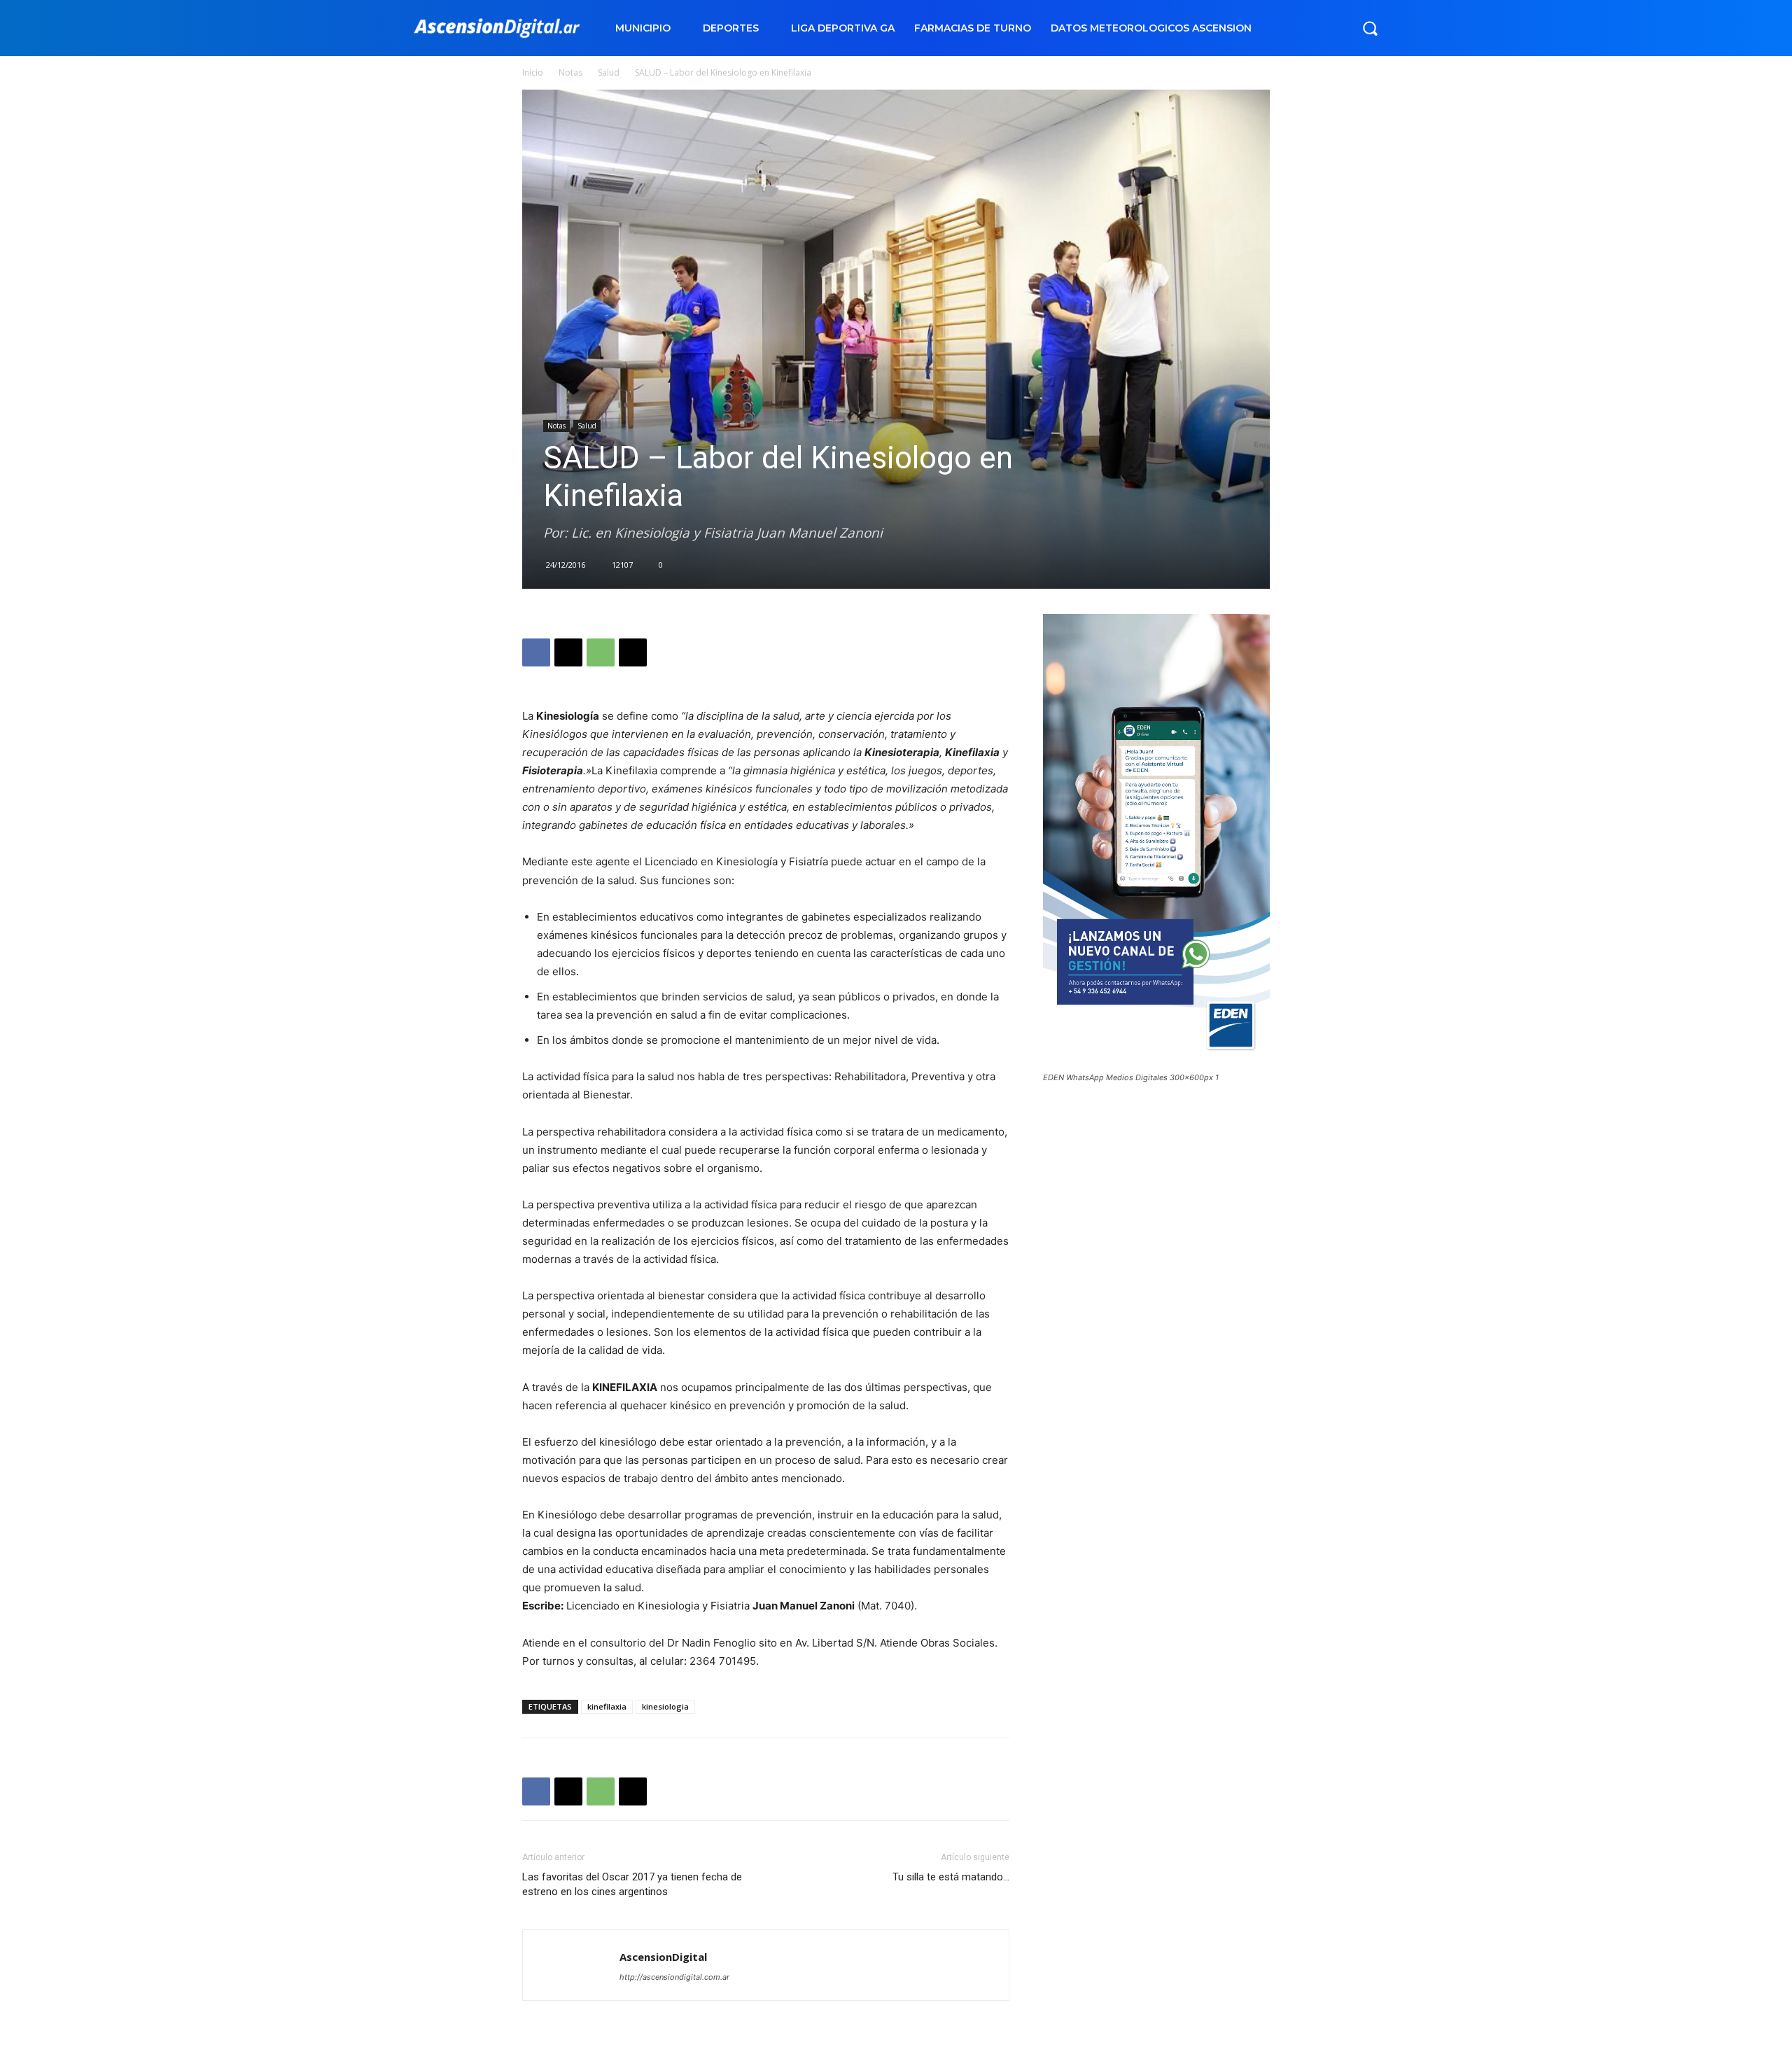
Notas (570, 72)
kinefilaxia (607, 1706)
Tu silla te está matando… (951, 1877)
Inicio (533, 72)
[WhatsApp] (601, 652)
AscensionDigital (663, 1957)
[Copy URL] (633, 652)
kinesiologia (665, 1706)
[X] (568, 652)
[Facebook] (536, 652)
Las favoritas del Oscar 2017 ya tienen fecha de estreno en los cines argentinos (632, 1884)
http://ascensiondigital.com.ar (674, 1977)
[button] (1370, 28)
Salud (609, 72)
